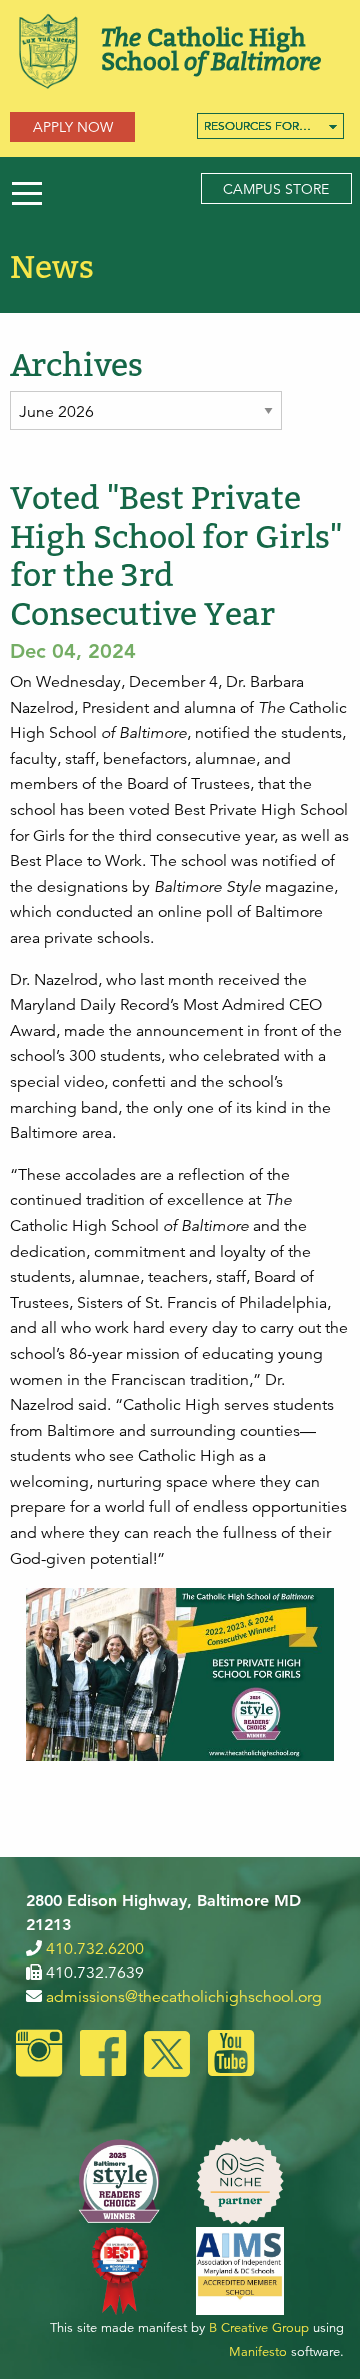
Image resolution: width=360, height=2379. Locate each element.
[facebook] (103, 2056)
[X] (167, 2056)
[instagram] (39, 2056)
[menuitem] (270, 126)
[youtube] (231, 2056)
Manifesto (258, 2352)
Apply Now (73, 127)
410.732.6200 (95, 1949)
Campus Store (276, 189)
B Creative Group (259, 2328)
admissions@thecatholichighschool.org (184, 1997)
